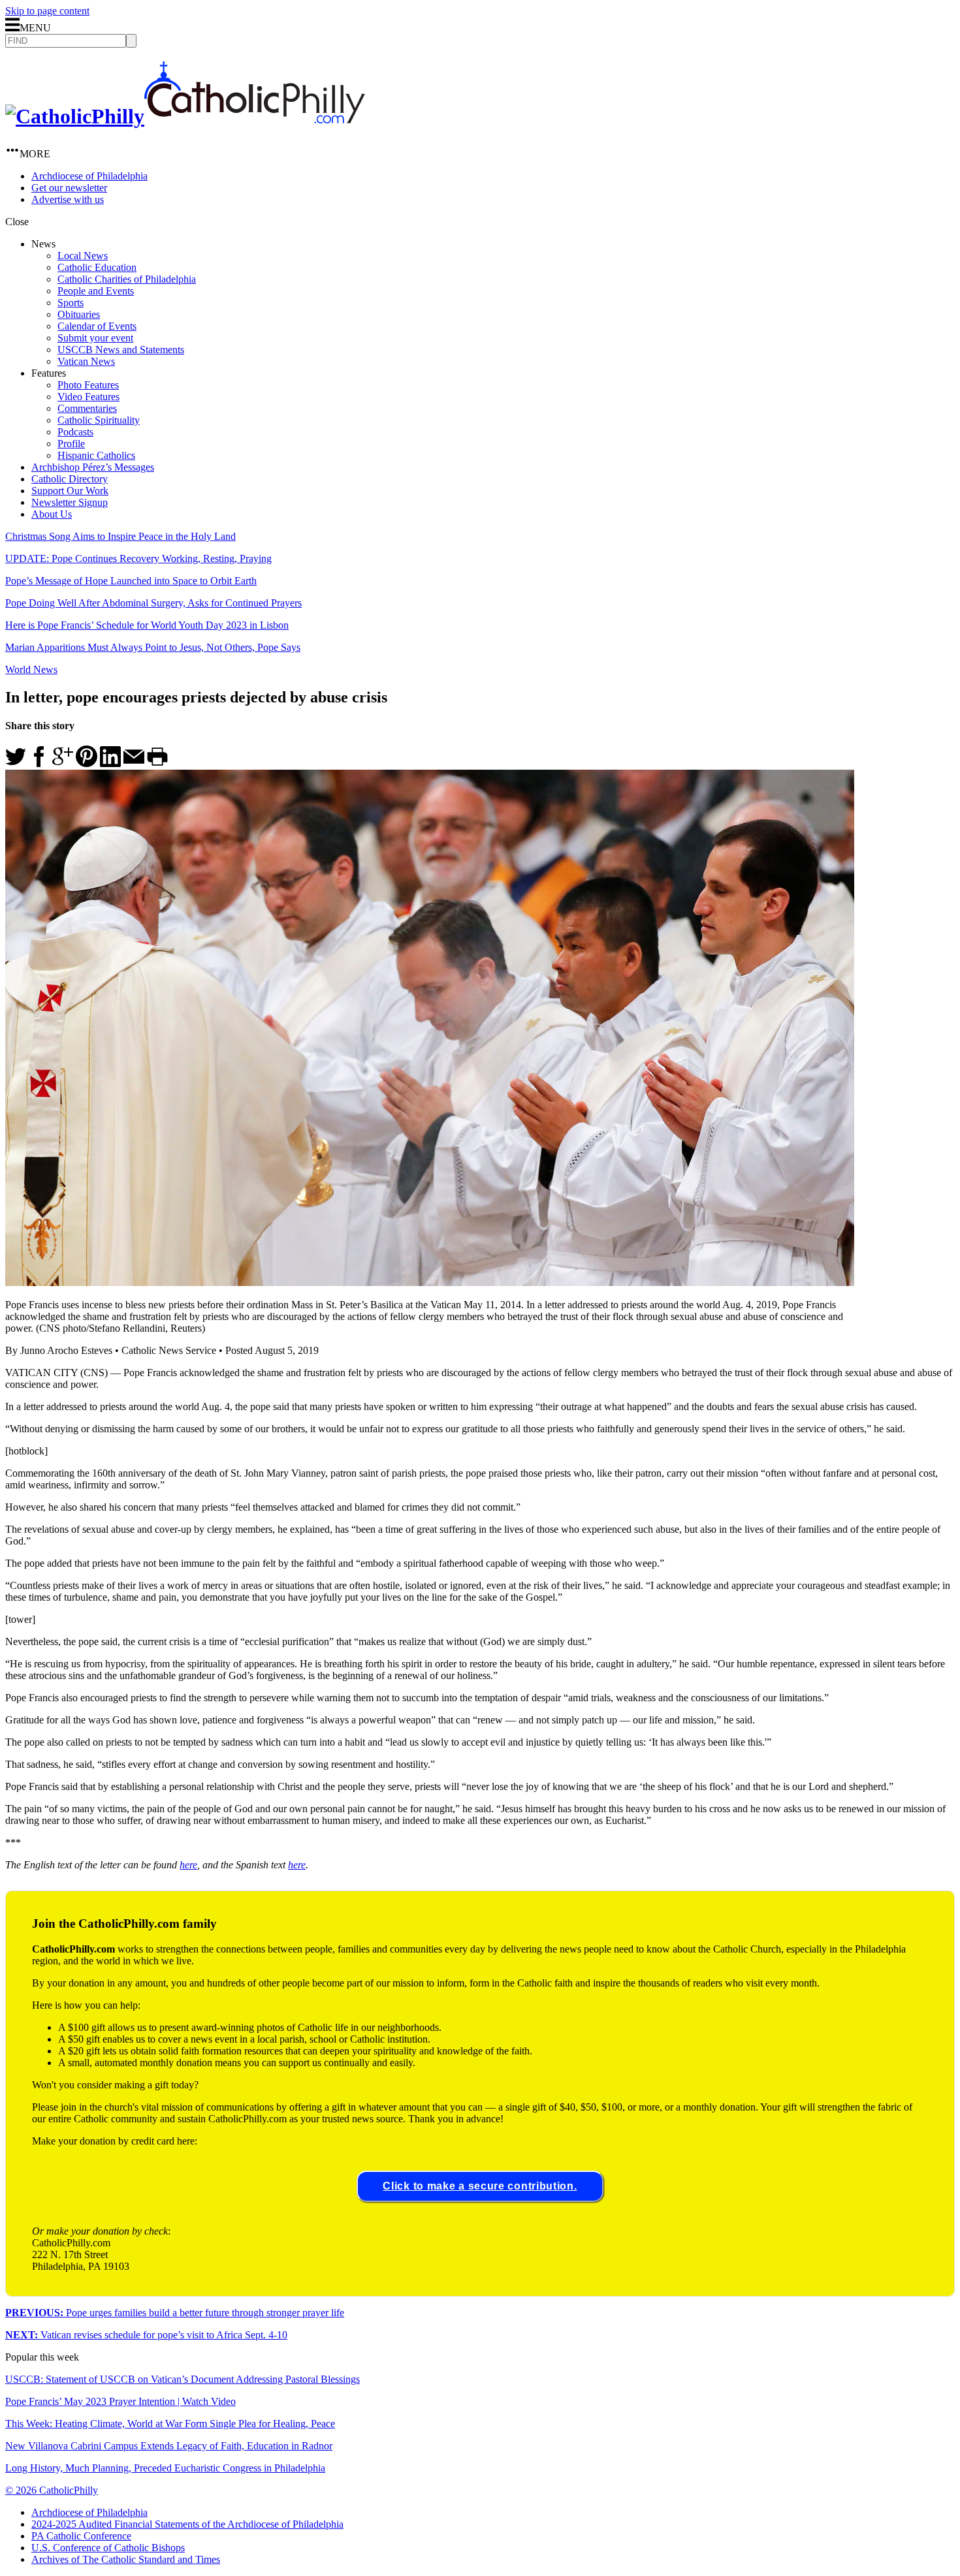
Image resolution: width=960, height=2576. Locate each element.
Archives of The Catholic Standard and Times (126, 2559)
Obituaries (79, 314)
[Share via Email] (134, 763)
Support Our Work (70, 491)
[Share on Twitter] (16, 763)
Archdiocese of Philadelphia (89, 176)
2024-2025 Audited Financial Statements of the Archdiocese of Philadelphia (187, 2524)
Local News (83, 256)
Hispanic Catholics (96, 455)
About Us (52, 514)
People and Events (96, 291)
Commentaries (87, 408)
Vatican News (86, 361)
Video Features (88, 397)
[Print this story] (157, 763)
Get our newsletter (69, 188)
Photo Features (88, 385)
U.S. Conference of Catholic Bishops (108, 2548)
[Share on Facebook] (39, 763)
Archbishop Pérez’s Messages (93, 467)
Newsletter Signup (70, 502)
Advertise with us (68, 199)
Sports (71, 303)
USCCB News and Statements (121, 350)
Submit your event (95, 338)
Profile (71, 444)
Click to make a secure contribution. (480, 2186)
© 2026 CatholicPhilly (52, 2490)
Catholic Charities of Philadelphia (127, 279)
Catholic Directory (70, 479)
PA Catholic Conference (81, 2536)
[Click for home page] (185, 116)
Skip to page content (47, 11)
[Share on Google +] (63, 763)
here (188, 1865)
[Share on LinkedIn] (110, 763)
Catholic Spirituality (99, 420)
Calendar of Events (97, 326)
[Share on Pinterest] (87, 763)
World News (31, 669)
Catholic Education (97, 267)
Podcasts (75, 432)
